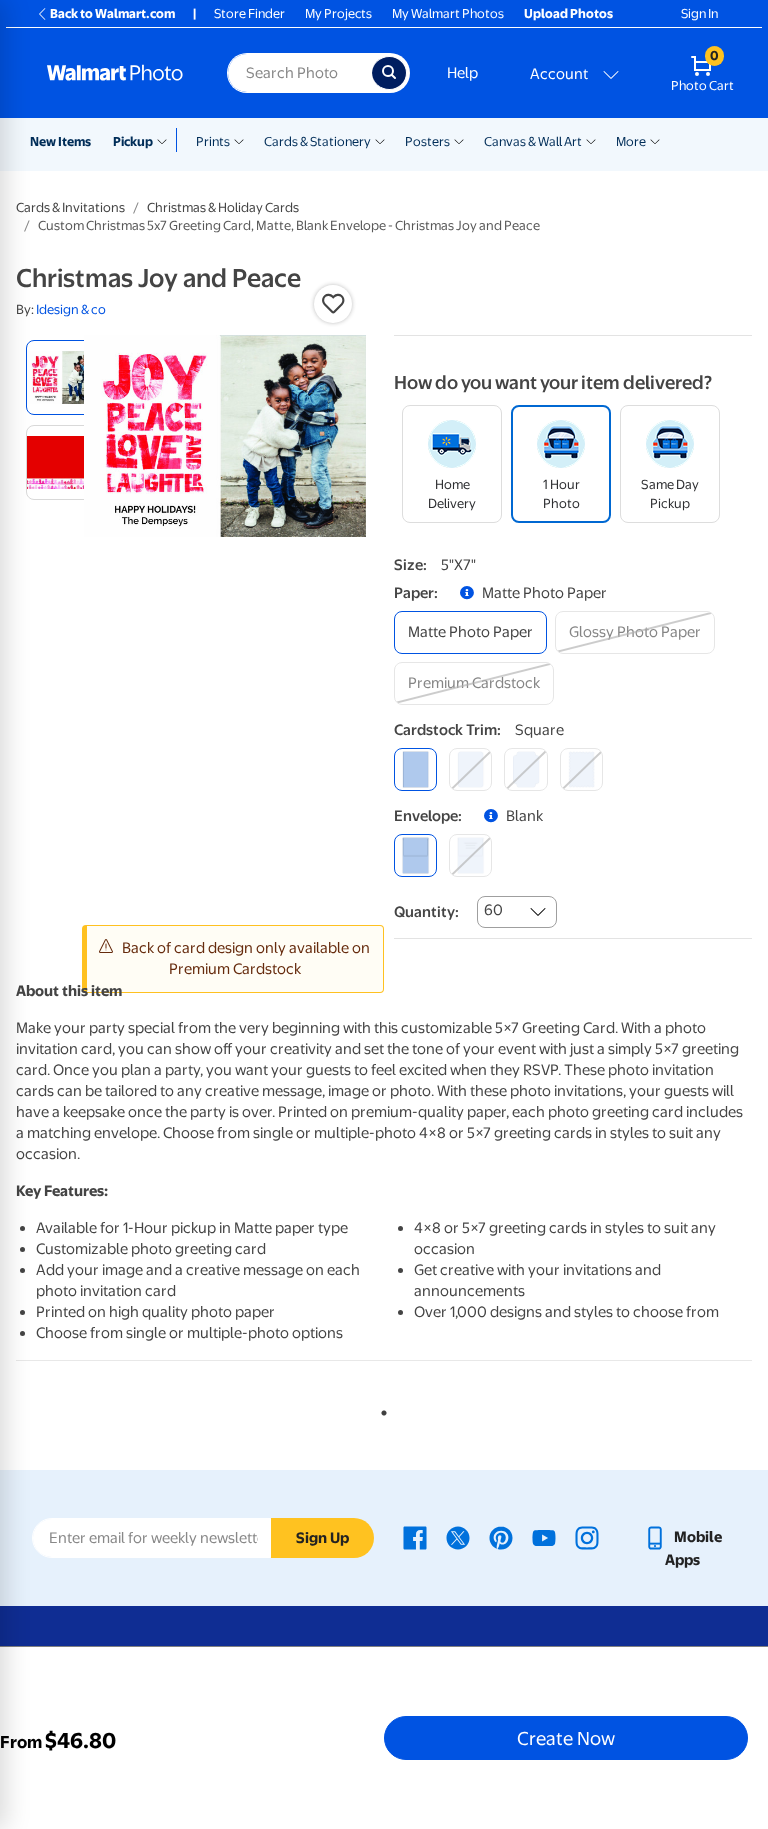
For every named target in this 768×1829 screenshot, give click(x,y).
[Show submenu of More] (655, 140)
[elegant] (525, 769)
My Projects (338, 13)
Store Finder (249, 13)
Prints (213, 141)
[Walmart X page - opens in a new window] (458, 1537)
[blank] (415, 855)
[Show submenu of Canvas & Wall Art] (591, 140)
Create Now (566, 1738)
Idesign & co (71, 309)
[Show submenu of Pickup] (166, 140)
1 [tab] (380, 1409)
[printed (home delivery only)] (470, 855)
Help (462, 73)
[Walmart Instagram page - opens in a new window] (587, 1537)
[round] (470, 769)
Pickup (133, 141)
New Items (60, 141)
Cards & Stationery (317, 141)
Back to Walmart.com (112, 13)
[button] (333, 304)
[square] (415, 769)
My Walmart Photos (448, 13)
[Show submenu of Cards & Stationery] (380, 140)
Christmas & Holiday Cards (223, 207)
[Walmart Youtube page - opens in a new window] (544, 1537)
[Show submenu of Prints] (239, 140)
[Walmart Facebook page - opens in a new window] (415, 1537)
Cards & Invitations (70, 207)
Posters (427, 141)
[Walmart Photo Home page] (115, 73)
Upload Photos (568, 13)
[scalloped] (581, 769)
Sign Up (322, 1538)
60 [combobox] (493, 910)
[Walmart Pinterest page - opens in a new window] (501, 1537)
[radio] (63, 377)
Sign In (699, 13)
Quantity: (426, 912)
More (631, 141)
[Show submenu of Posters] (459, 140)
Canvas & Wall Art (533, 141)
